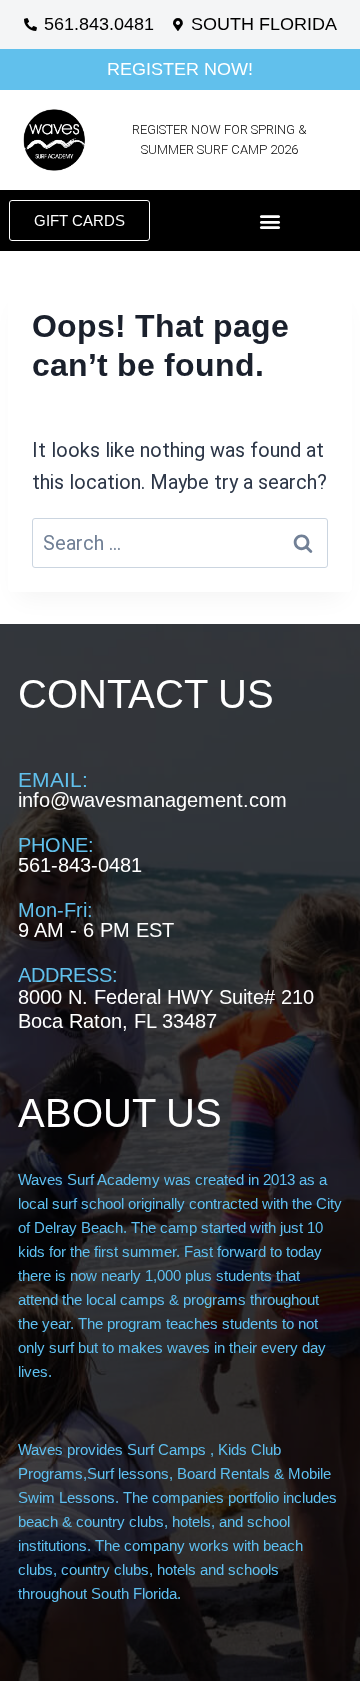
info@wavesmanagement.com (152, 800)
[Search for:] (180, 543)
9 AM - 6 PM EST (96, 930)
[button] (270, 220)
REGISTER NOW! (180, 69)
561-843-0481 (80, 865)
